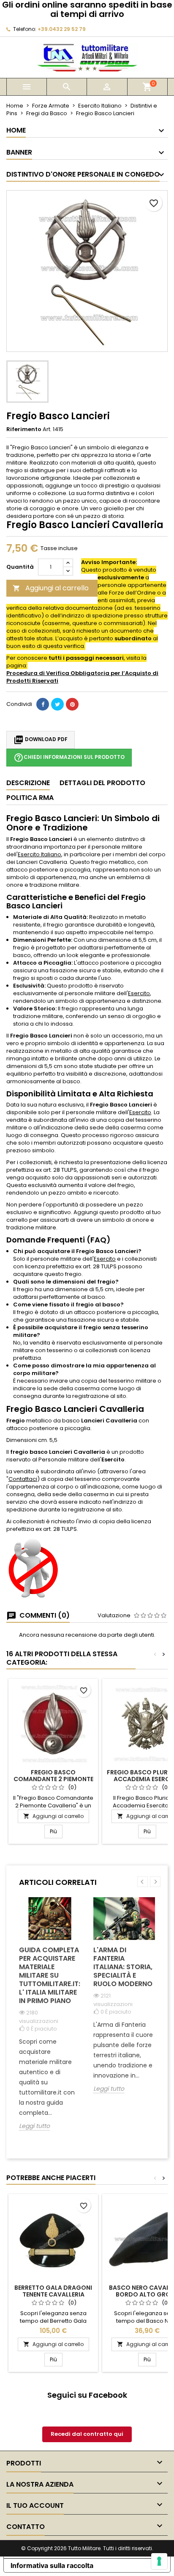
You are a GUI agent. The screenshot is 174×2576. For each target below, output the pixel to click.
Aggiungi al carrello (51, 588)
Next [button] (155, 1882)
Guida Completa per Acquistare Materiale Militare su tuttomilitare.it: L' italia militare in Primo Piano (50, 1975)
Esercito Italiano (39, 854)
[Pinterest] (72, 704)
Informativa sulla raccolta (52, 2565)
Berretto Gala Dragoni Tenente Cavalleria (53, 2291)
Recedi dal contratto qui (87, 2434)
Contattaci (23, 1479)
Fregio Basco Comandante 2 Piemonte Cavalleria (53, 1779)
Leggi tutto (34, 2126)
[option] (50, 2020)
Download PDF (41, 740)
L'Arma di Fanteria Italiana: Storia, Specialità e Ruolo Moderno (123, 1967)
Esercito (139, 993)
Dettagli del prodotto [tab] (102, 783)
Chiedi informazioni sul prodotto (69, 758)
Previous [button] (143, 1882)
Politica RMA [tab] (30, 798)
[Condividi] (43, 704)
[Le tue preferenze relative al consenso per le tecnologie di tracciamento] (159, 2561)
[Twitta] (57, 704)
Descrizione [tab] (28, 783)
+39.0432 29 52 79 (62, 29)
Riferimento (24, 429)
